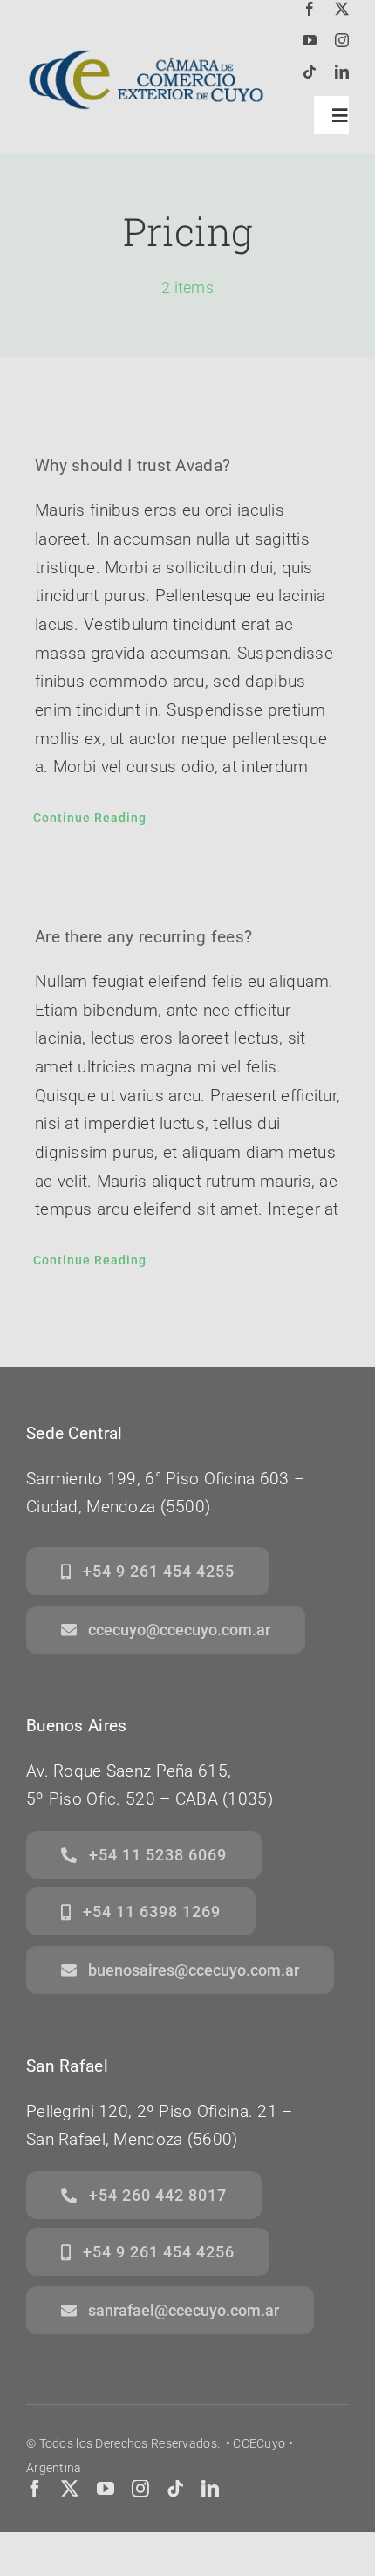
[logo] (146, 41)
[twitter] (342, 9)
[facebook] (310, 9)
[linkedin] (342, 72)
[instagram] (342, 40)
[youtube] (310, 40)
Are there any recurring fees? (143, 937)
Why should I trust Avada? (133, 466)
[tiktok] (310, 72)
